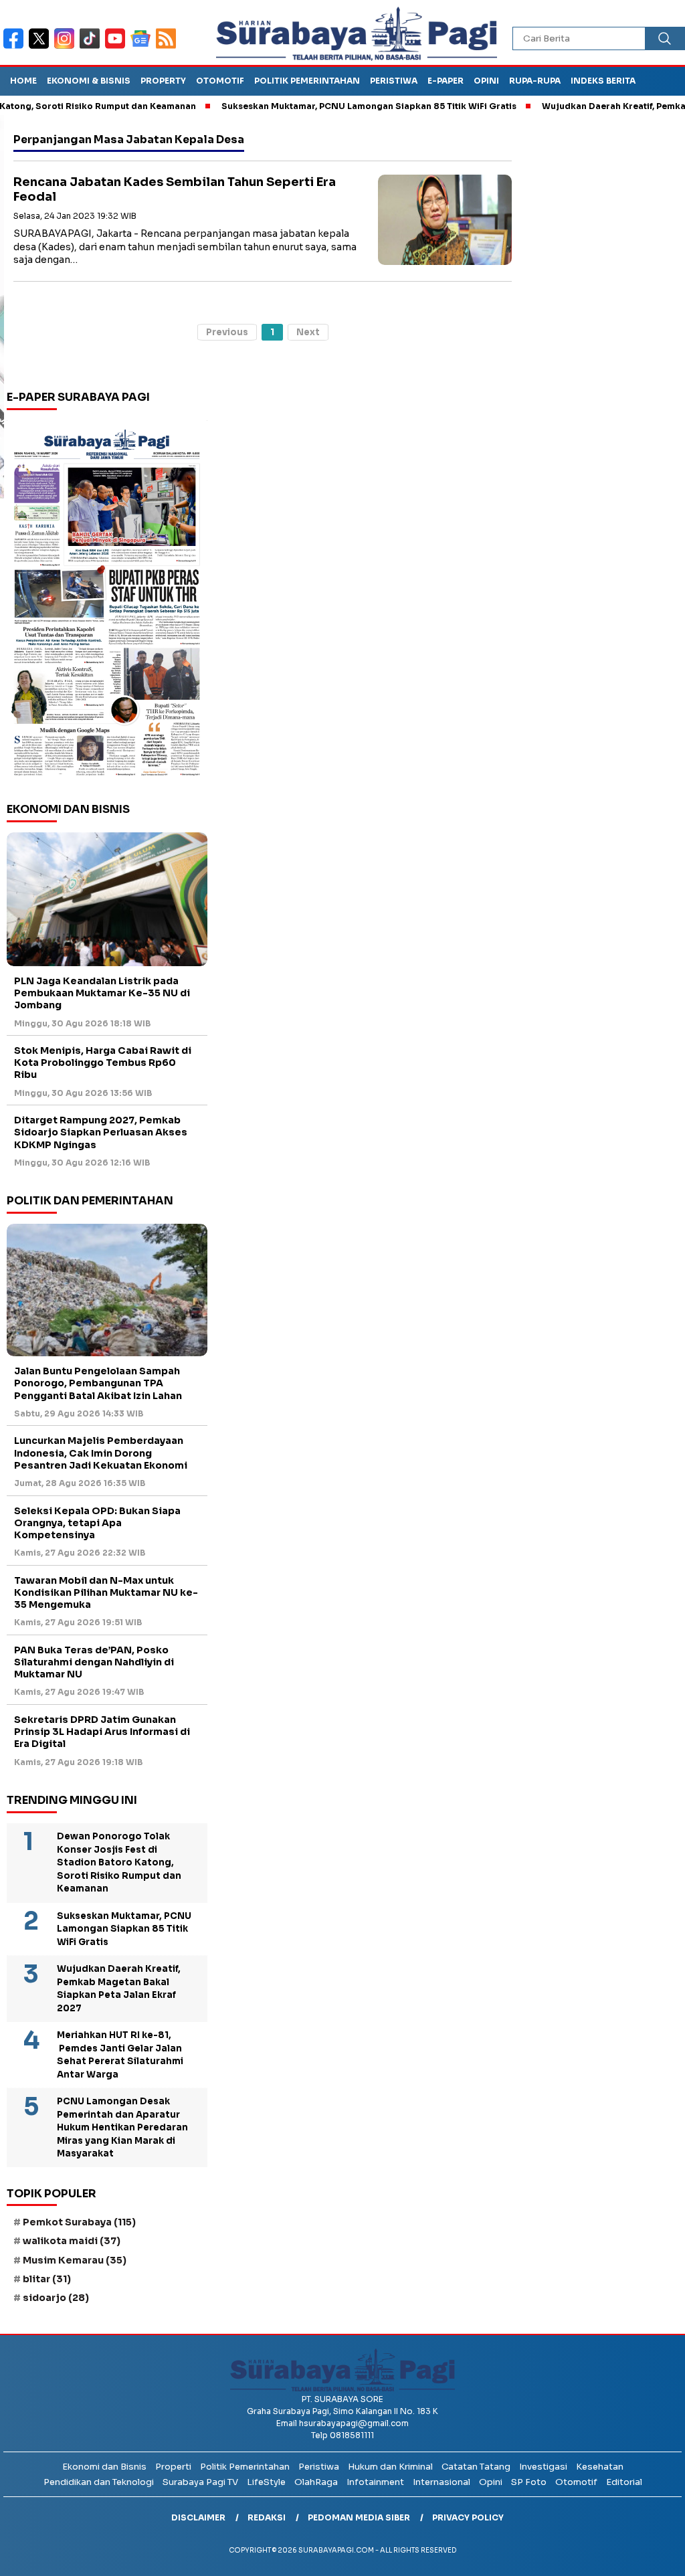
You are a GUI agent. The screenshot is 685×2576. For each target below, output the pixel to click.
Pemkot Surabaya (79, 2222)
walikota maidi (72, 2241)
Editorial (624, 2482)
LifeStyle (266, 2482)
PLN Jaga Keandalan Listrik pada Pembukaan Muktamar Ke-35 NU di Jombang (102, 993)
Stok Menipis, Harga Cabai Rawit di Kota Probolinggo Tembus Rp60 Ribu (103, 1063)
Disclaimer (198, 2517)
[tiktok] (92, 47)
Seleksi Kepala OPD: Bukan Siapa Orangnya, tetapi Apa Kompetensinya (97, 1523)
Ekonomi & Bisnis (89, 81)
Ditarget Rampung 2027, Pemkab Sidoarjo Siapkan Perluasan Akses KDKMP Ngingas (101, 1132)
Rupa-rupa (535, 81)
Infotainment (375, 2482)
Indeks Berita (603, 81)
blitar (47, 2279)
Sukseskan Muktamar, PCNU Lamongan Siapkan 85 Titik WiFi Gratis (327, 106)
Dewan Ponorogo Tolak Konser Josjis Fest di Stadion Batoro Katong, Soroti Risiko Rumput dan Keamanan (119, 1862)
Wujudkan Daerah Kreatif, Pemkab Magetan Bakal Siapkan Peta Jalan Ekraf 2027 (119, 1989)
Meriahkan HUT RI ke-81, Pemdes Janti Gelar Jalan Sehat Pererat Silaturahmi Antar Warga (120, 2055)
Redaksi (267, 2517)
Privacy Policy (468, 2517)
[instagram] (67, 47)
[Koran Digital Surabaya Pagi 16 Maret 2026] (107, 602)
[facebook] (16, 47)
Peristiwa (394, 81)
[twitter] (41, 47)
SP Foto (529, 2482)
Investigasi (543, 2467)
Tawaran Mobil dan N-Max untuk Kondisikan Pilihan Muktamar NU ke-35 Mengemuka (106, 1592)
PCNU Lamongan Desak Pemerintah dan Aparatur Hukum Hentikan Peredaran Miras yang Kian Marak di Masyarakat (122, 2127)
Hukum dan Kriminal (390, 2467)
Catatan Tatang (476, 2467)
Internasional (442, 2482)
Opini (486, 81)
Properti (173, 2467)
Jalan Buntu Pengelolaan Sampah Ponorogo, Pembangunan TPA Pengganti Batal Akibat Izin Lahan (98, 1383)
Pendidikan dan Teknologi (99, 2482)
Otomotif (220, 81)
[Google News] (143, 47)
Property (163, 81)
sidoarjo (56, 2298)
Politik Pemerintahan (307, 81)
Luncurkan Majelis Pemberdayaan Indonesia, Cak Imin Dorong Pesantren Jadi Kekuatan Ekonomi (101, 1453)
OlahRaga (316, 2482)
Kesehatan (600, 2467)
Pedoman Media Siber (359, 2517)
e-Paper (446, 81)
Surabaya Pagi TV (200, 2482)
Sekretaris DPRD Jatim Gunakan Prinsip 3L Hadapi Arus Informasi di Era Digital (102, 1732)
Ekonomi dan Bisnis (104, 2467)
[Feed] (168, 47)
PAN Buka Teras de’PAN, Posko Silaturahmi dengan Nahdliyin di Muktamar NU (94, 1662)
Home (23, 81)
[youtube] (118, 47)
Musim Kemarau (75, 2260)
